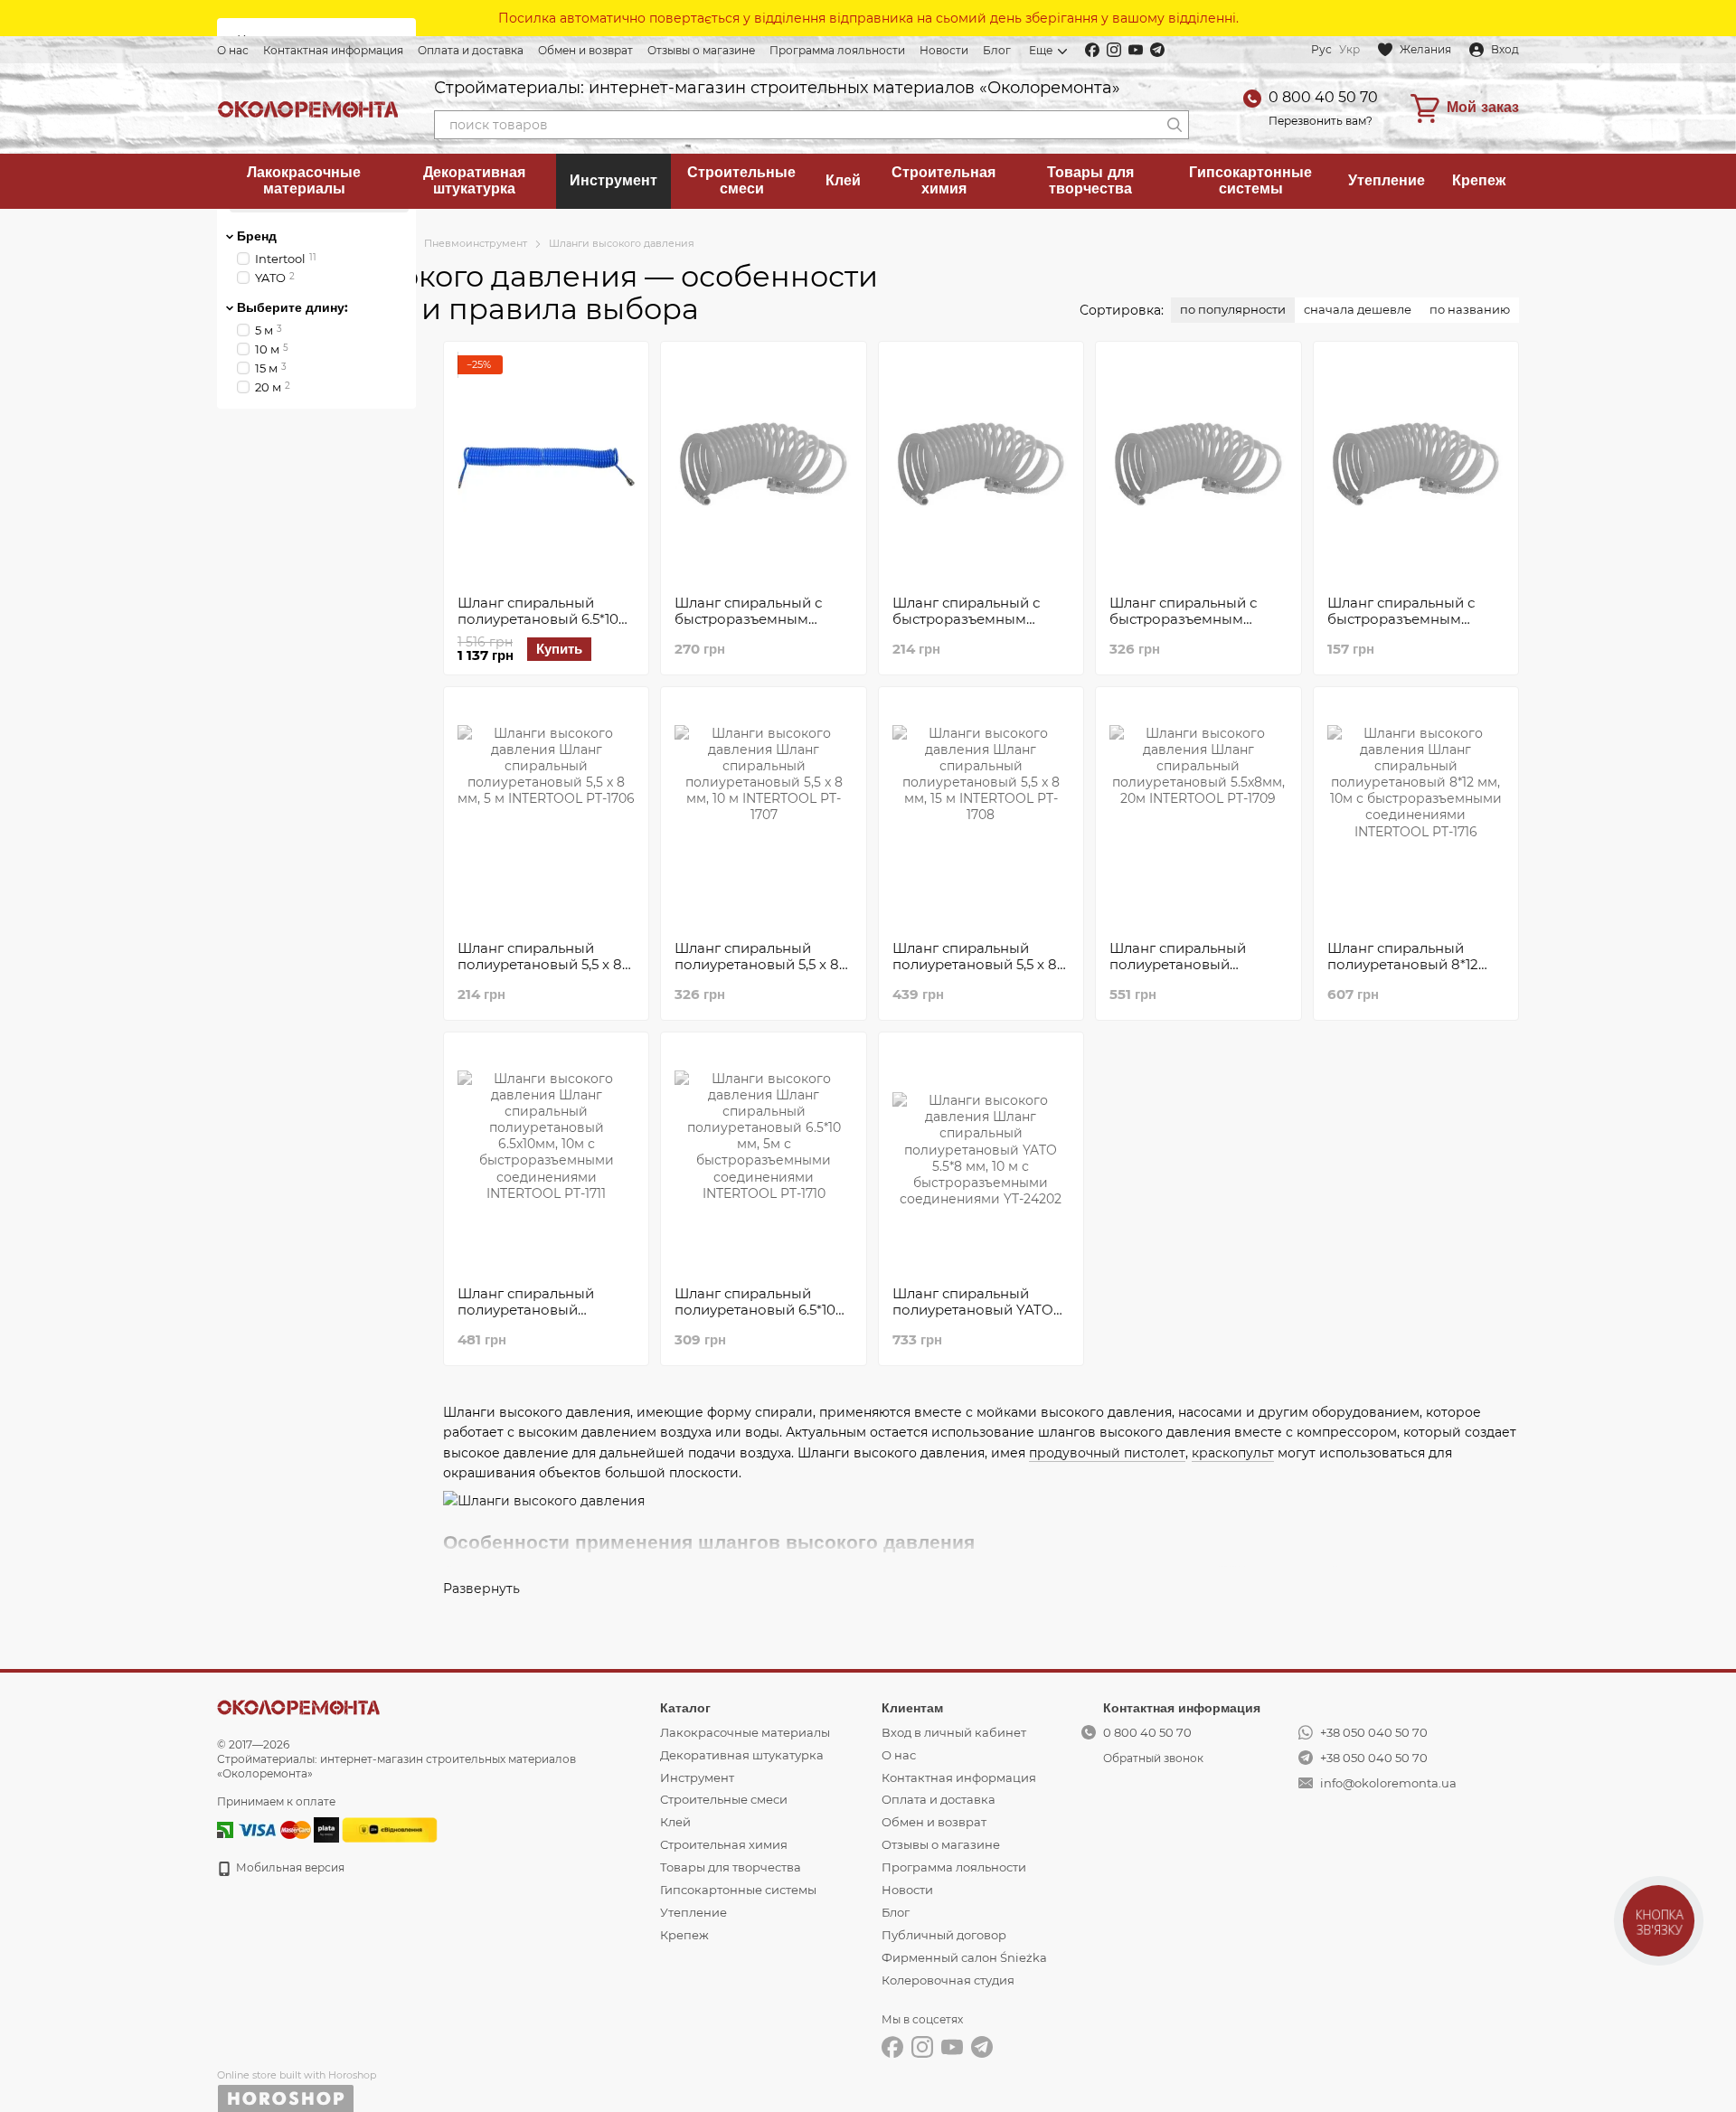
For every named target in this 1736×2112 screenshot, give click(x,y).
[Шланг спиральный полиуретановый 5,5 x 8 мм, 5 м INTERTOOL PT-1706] (546, 814)
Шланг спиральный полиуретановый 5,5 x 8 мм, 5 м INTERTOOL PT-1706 (540, 972)
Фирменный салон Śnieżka (964, 1957)
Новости (944, 50)
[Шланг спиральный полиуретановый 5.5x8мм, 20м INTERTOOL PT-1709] (1198, 814)
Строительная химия (943, 180)
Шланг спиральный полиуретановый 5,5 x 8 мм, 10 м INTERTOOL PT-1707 (759, 972)
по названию (1470, 309)
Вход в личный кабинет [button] (954, 1732)
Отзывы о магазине (701, 50)
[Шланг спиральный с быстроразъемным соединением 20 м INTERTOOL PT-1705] (1198, 468)
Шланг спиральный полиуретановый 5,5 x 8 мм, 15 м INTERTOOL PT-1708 (976, 972)
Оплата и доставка (471, 50)
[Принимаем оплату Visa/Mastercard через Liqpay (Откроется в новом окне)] (274, 1829)
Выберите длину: (292, 307)
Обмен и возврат (585, 50)
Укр (1349, 50)
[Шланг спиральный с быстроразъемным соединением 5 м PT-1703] (1416, 468)
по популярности (1233, 309)
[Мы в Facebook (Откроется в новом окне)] (1092, 50)
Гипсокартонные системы (1250, 180)
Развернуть (481, 1589)
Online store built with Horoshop (297, 2075)
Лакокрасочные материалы (304, 180)
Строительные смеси (741, 180)
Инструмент (613, 180)
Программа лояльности (837, 50)
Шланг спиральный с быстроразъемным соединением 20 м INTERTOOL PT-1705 (1183, 627)
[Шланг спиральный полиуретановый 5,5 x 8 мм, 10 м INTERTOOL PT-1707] (763, 814)
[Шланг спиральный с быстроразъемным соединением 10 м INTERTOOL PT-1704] (981, 468)
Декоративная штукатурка (474, 180)
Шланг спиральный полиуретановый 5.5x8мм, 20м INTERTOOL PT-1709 (1197, 972)
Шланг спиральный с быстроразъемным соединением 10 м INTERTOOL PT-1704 (966, 627)
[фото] (298, 1707)
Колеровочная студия (948, 1980)
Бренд (257, 236)
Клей (843, 180)
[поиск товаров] (1175, 125)
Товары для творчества (1090, 180)
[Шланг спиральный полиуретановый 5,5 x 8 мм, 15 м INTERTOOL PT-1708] (981, 814)
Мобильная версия (289, 1867)
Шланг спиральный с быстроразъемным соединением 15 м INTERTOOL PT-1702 (748, 627)
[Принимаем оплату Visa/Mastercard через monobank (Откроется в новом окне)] (326, 1829)
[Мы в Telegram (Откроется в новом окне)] (1157, 50)
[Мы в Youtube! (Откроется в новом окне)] (1136, 50)
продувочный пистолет (1107, 1453)
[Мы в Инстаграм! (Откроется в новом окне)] (1114, 50)
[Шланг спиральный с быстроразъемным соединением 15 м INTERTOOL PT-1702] (763, 468)
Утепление (1387, 180)
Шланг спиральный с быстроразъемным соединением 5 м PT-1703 (1402, 627)
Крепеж (1479, 180)
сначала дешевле (1358, 309)
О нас (233, 50)
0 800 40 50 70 (1323, 97)
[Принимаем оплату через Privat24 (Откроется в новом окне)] (225, 1829)
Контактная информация (333, 50)
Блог (997, 50)
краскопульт (1233, 1453)
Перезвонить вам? (1321, 121)
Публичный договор (944, 1935)
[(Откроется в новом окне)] (390, 1829)
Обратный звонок (1153, 1758)
